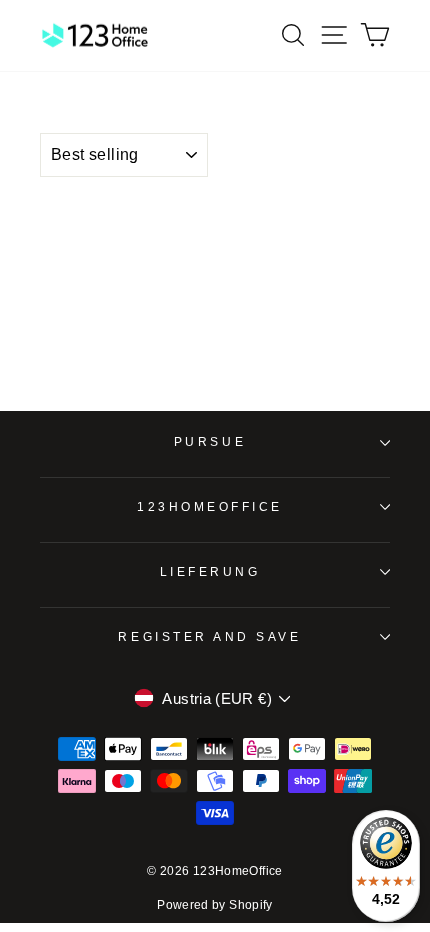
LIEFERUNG (210, 571)
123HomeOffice (210, 506)
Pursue (210, 441)
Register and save (209, 636)
